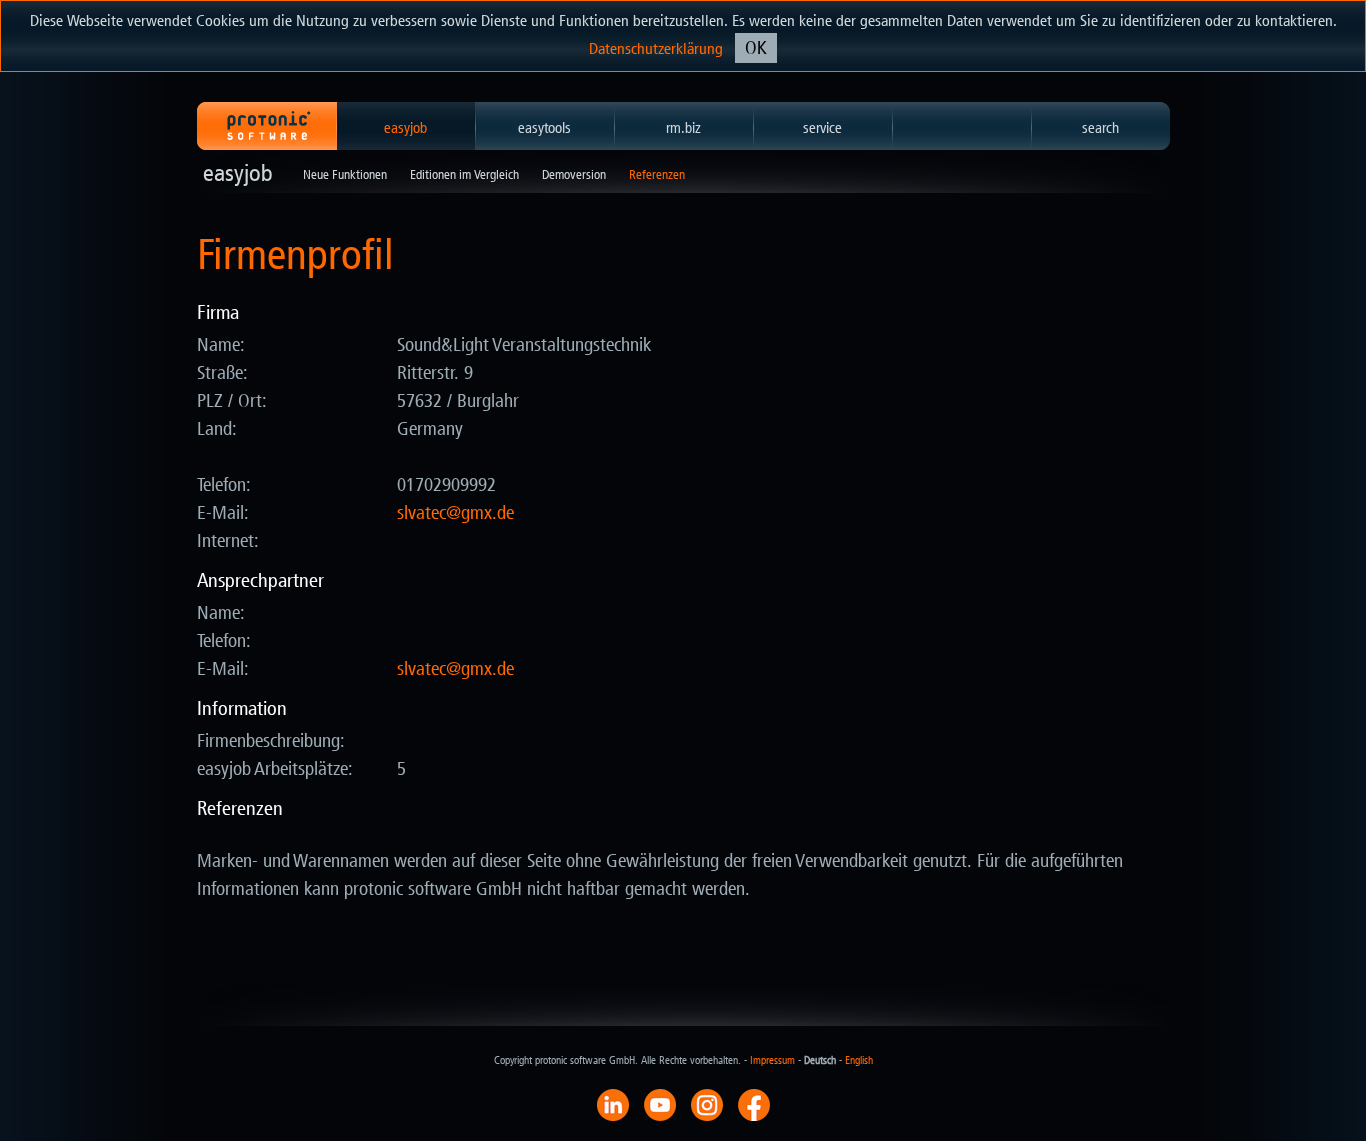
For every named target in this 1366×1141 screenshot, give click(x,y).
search (1100, 128)
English (859, 1060)
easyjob (405, 128)
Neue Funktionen (345, 174)
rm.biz (683, 128)
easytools (544, 128)
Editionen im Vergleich (464, 174)
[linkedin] (613, 1104)
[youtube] (660, 1104)
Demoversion (574, 174)
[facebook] (754, 1104)
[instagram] (707, 1104)
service (822, 128)
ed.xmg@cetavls (455, 513)
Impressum (772, 1060)
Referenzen (657, 174)
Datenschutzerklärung (656, 48)
